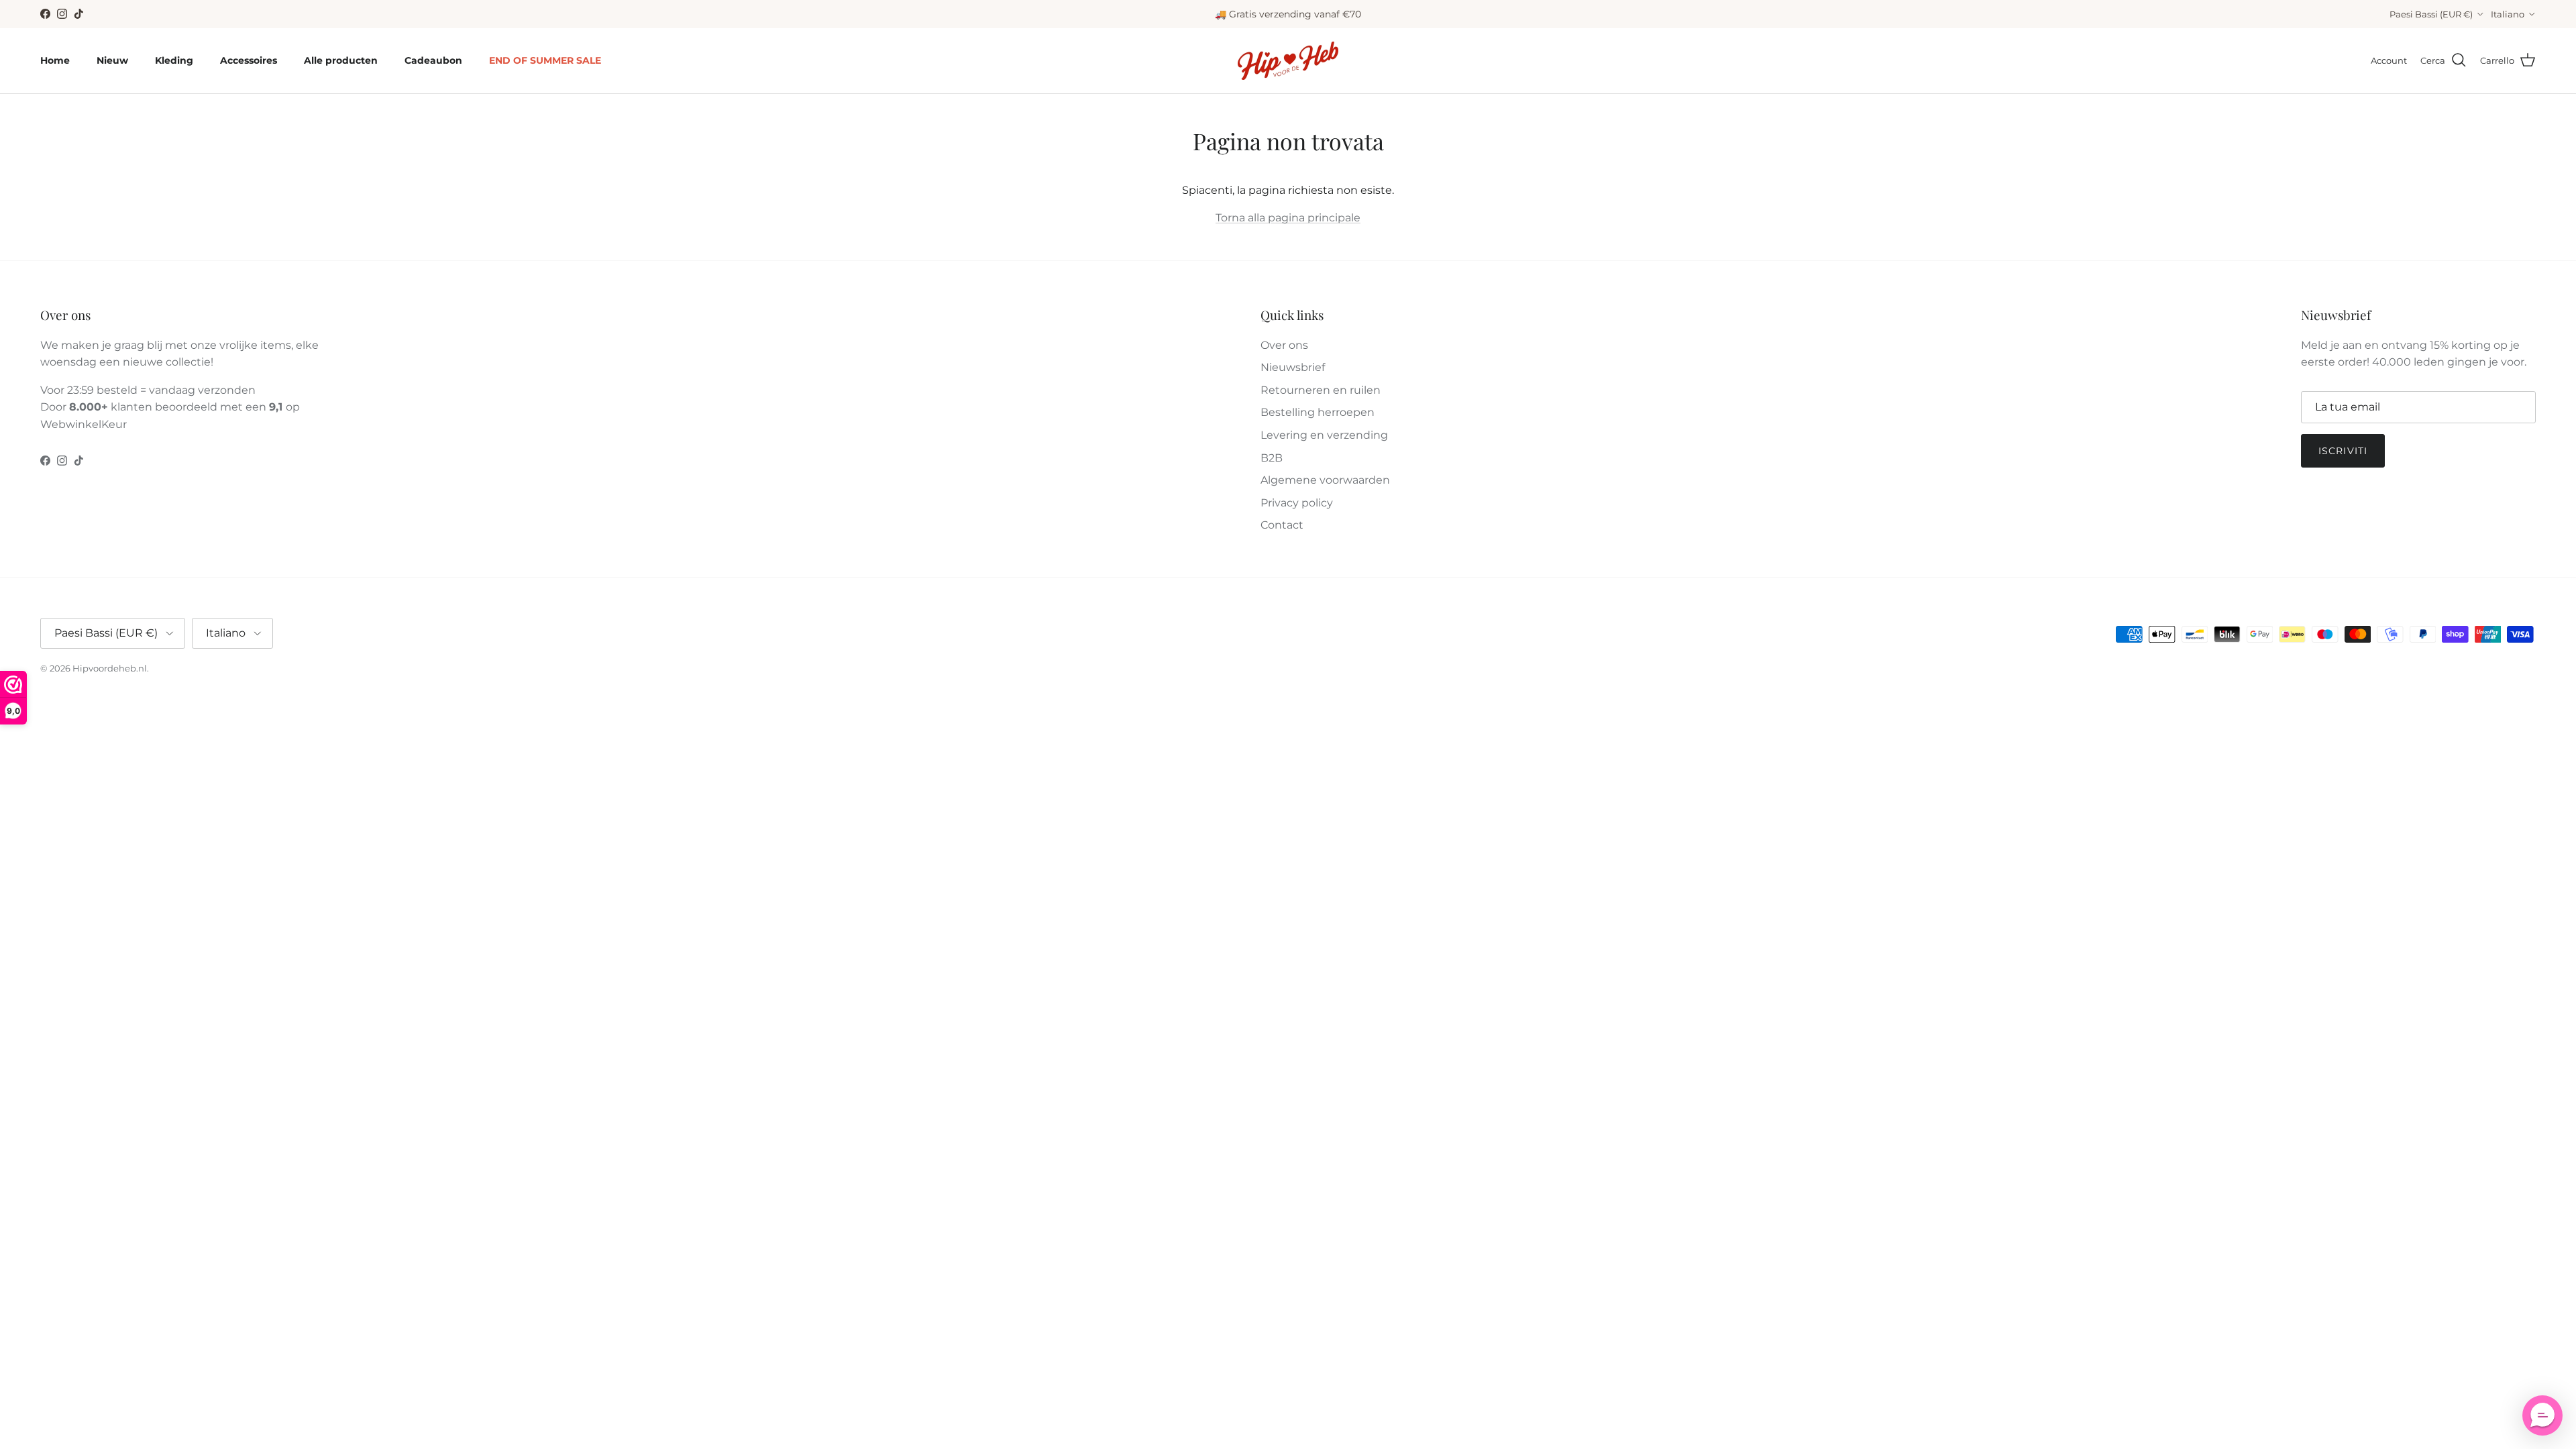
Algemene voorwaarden (1325, 480)
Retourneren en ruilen (1321, 390)
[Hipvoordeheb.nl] (1288, 61)
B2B (1272, 458)
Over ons (1284, 345)
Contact (1282, 525)
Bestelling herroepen (1318, 412)
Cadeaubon (433, 60)
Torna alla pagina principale (1288, 218)
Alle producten (341, 60)
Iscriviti (2343, 451)
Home (55, 60)
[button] (2542, 1415)
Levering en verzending (1324, 435)
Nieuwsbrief (1293, 367)
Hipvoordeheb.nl (110, 668)
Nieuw (112, 60)
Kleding (174, 60)
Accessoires (249, 60)
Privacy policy (1297, 503)
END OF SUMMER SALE (545, 60)
